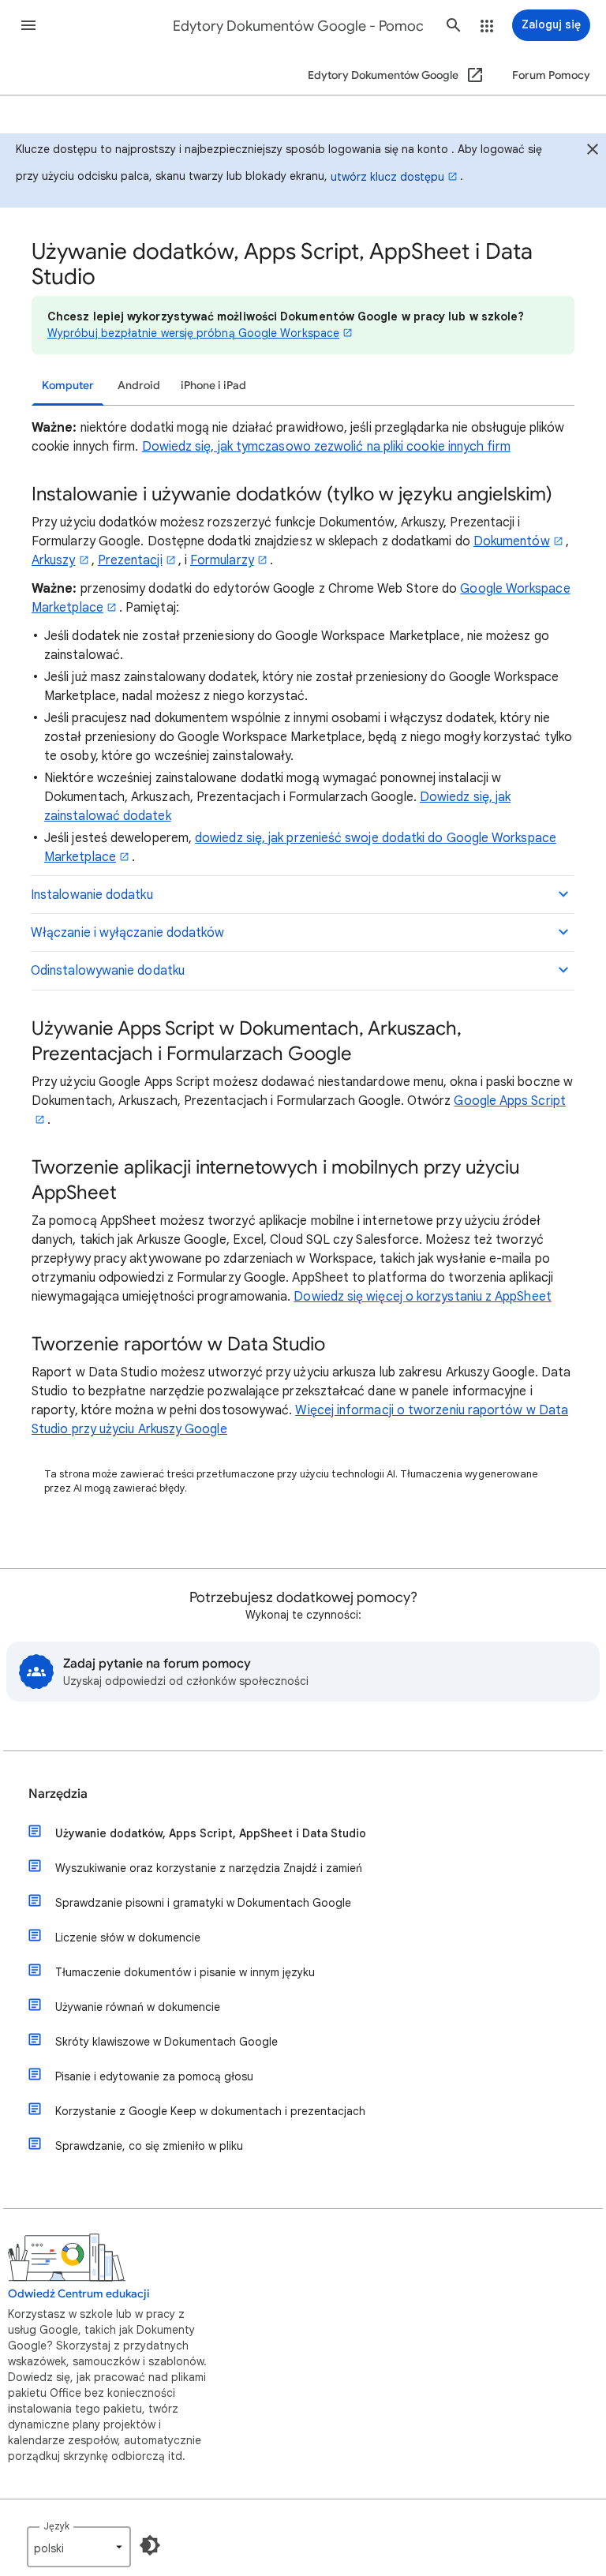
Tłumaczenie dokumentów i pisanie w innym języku (185, 1972)
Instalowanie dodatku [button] (92, 895)
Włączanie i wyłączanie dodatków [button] (127, 933)
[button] (28, 25)
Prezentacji (130, 560)
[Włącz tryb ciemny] (150, 2545)
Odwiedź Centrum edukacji (79, 2294)
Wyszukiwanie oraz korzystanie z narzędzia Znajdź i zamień (209, 1868)
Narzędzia (58, 1794)
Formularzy (222, 560)
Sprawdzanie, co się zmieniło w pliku (149, 2146)
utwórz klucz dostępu (387, 177)
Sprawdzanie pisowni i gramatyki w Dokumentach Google (203, 1903)
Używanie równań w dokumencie (138, 2007)
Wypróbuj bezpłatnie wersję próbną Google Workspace (193, 333)
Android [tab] (139, 386)
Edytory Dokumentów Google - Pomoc (298, 26)
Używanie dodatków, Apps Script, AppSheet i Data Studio (211, 1833)
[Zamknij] (593, 151)
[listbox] (79, 2547)
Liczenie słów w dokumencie (128, 1938)
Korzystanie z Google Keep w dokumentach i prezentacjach (210, 2111)
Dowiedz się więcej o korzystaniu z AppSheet (422, 1297)
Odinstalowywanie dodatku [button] (108, 971)
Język (56, 2526)
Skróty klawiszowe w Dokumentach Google (166, 2042)
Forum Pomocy (551, 75)
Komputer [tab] (68, 386)
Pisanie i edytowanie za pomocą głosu (154, 2076)
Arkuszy (54, 560)
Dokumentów (512, 541)
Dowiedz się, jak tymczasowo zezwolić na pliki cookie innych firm (326, 447)
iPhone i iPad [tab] (213, 386)
